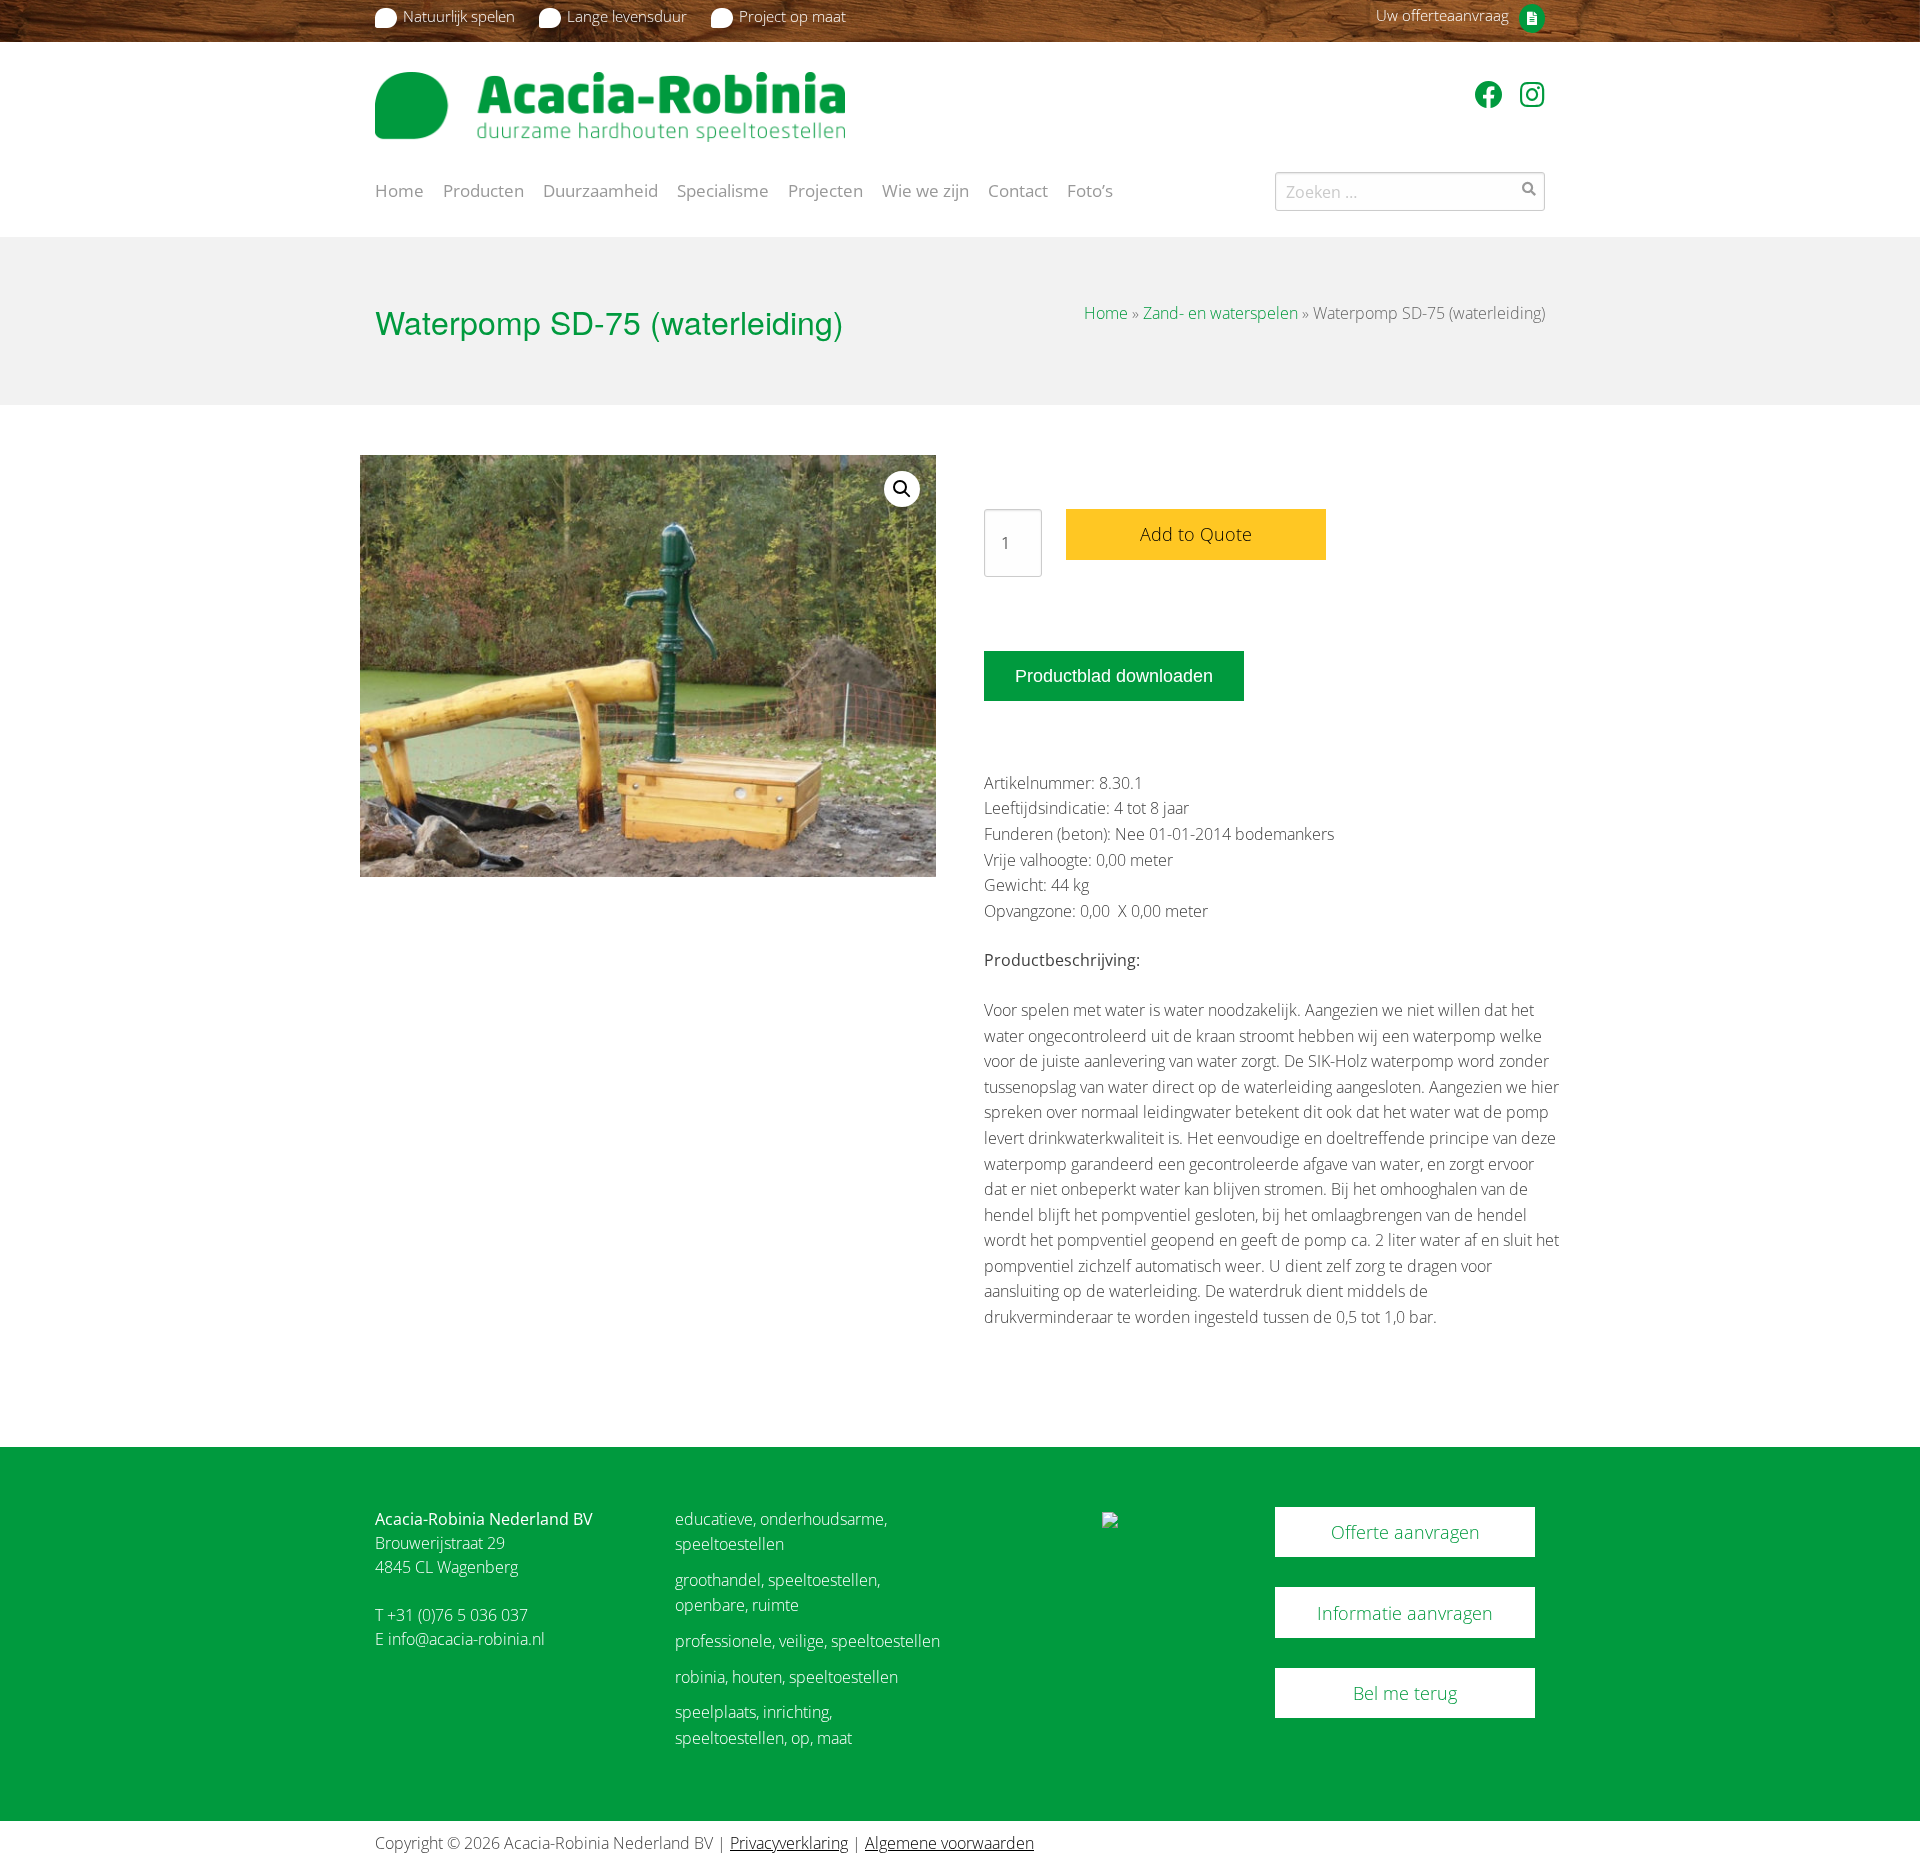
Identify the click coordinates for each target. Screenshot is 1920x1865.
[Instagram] (1532, 94)
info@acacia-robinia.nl (466, 1639)
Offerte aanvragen (1405, 1532)
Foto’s (1090, 189)
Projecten (825, 189)
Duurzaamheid (600, 189)
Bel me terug (1405, 1693)
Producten (483, 189)
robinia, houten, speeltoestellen (786, 1677)
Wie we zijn (925, 189)
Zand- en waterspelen (1220, 313)
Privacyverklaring (789, 1843)
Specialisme (723, 189)
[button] (902, 489)
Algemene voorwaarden (949, 1843)
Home (399, 189)
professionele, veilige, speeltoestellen (807, 1641)
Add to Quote (1196, 534)
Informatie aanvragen (1405, 1613)
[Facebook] (1492, 94)
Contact (1018, 189)
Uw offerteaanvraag (1442, 15)
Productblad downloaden (1114, 676)
